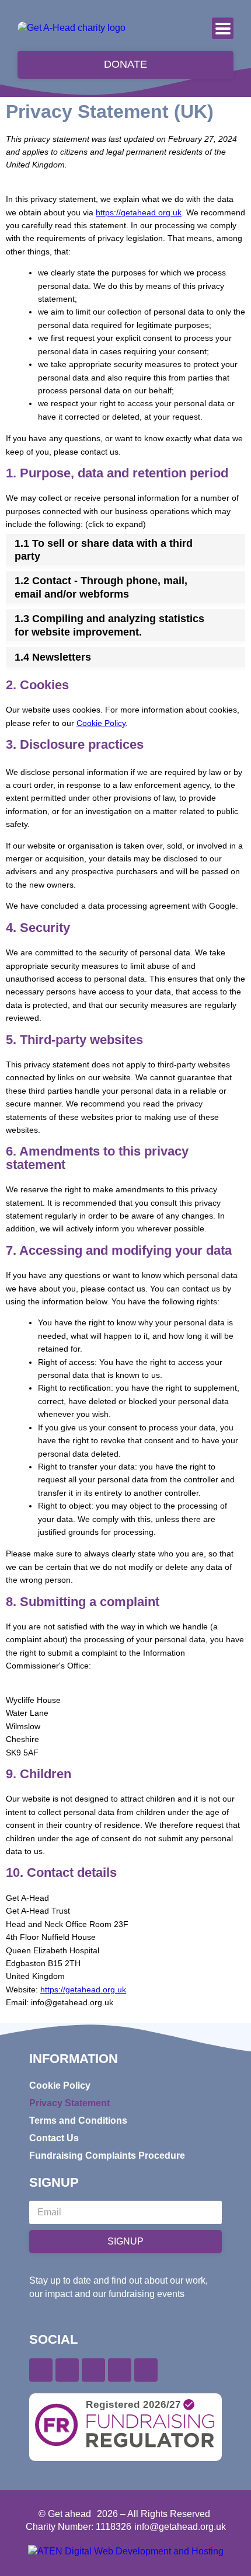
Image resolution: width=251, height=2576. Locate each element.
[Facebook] (41, 2370)
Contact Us (54, 2138)
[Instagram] (146, 2370)
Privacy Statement (69, 2103)
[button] (223, 28)
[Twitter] (67, 2370)
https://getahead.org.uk (139, 212)
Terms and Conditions (78, 2121)
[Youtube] (120, 2370)
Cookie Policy (101, 723)
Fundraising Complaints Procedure (107, 2156)
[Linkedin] (93, 2370)
